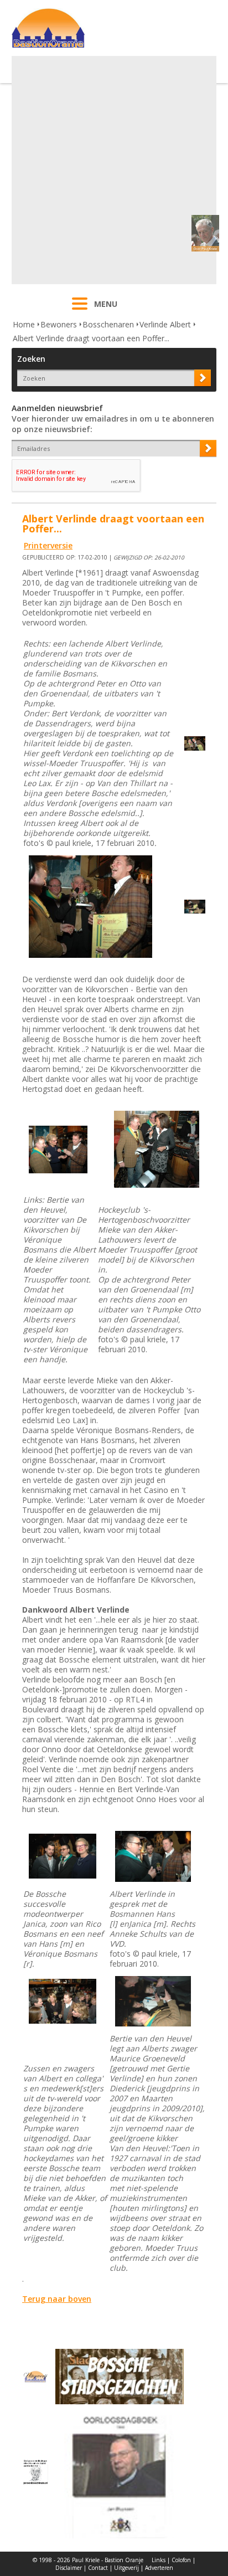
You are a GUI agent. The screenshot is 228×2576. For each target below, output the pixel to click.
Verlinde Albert (165, 324)
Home (24, 324)
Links (159, 2560)
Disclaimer (69, 2568)
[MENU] (80, 311)
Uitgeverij (126, 2568)
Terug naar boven (57, 2299)
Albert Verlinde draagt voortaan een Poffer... (91, 338)
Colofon (181, 2560)
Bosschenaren (108, 324)
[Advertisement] (114, 170)
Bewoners (59, 324)
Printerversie (48, 545)
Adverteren (159, 2568)
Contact (98, 2568)
